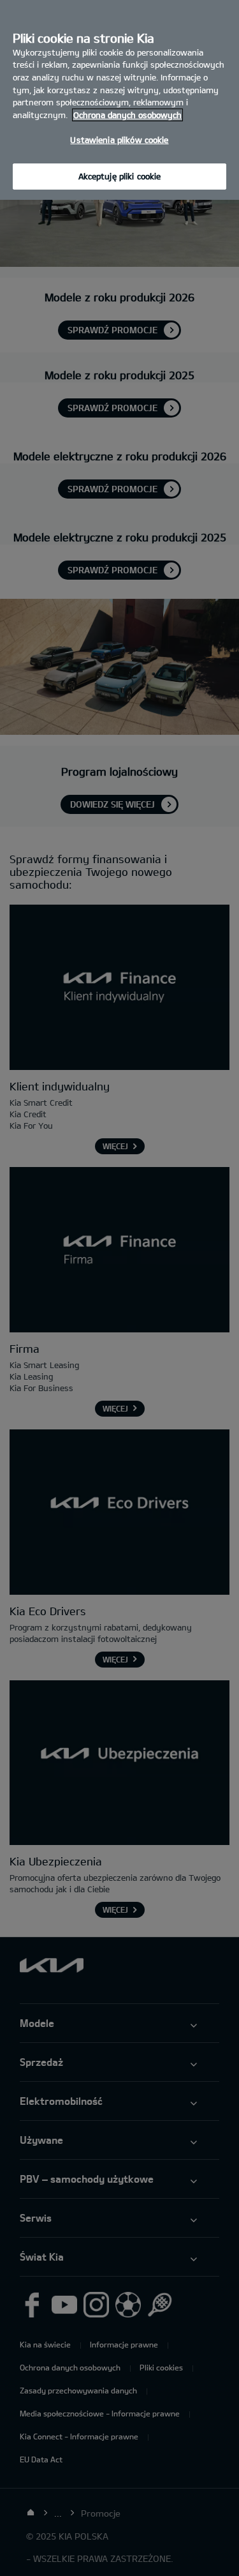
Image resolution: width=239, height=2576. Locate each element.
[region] (119, 100)
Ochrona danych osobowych (127, 115)
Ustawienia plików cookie (119, 140)
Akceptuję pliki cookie (120, 176)
